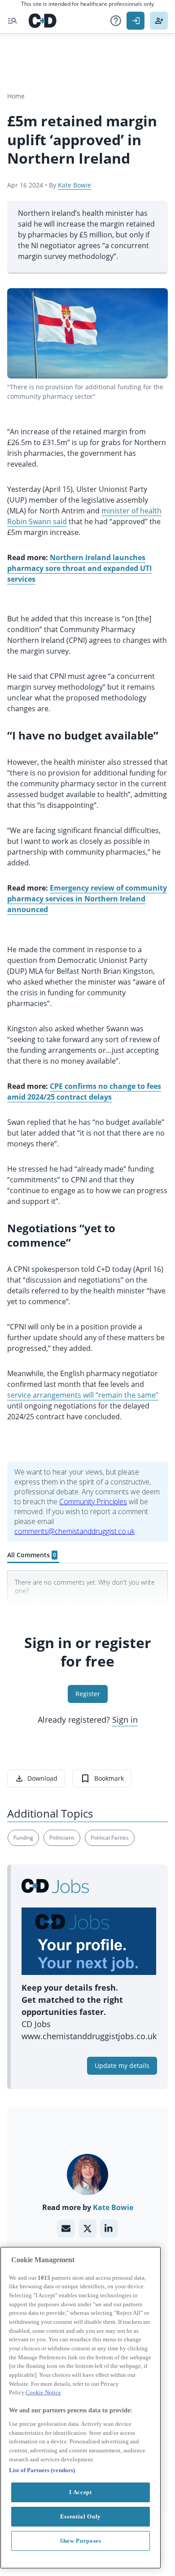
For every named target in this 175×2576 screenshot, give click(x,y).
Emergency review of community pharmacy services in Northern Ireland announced (87, 899)
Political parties (110, 1838)
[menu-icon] (13, 21)
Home (16, 96)
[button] (116, 21)
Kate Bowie (74, 185)
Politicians (62, 1838)
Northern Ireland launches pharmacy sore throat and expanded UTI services (79, 568)
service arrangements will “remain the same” (83, 1395)
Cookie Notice (43, 2392)
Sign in (125, 1720)
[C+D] (43, 21)
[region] (81, 2408)
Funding (23, 1838)
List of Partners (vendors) (42, 2470)
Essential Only (81, 2516)
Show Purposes (81, 2541)
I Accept (80, 2492)
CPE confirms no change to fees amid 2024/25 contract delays (84, 1092)
